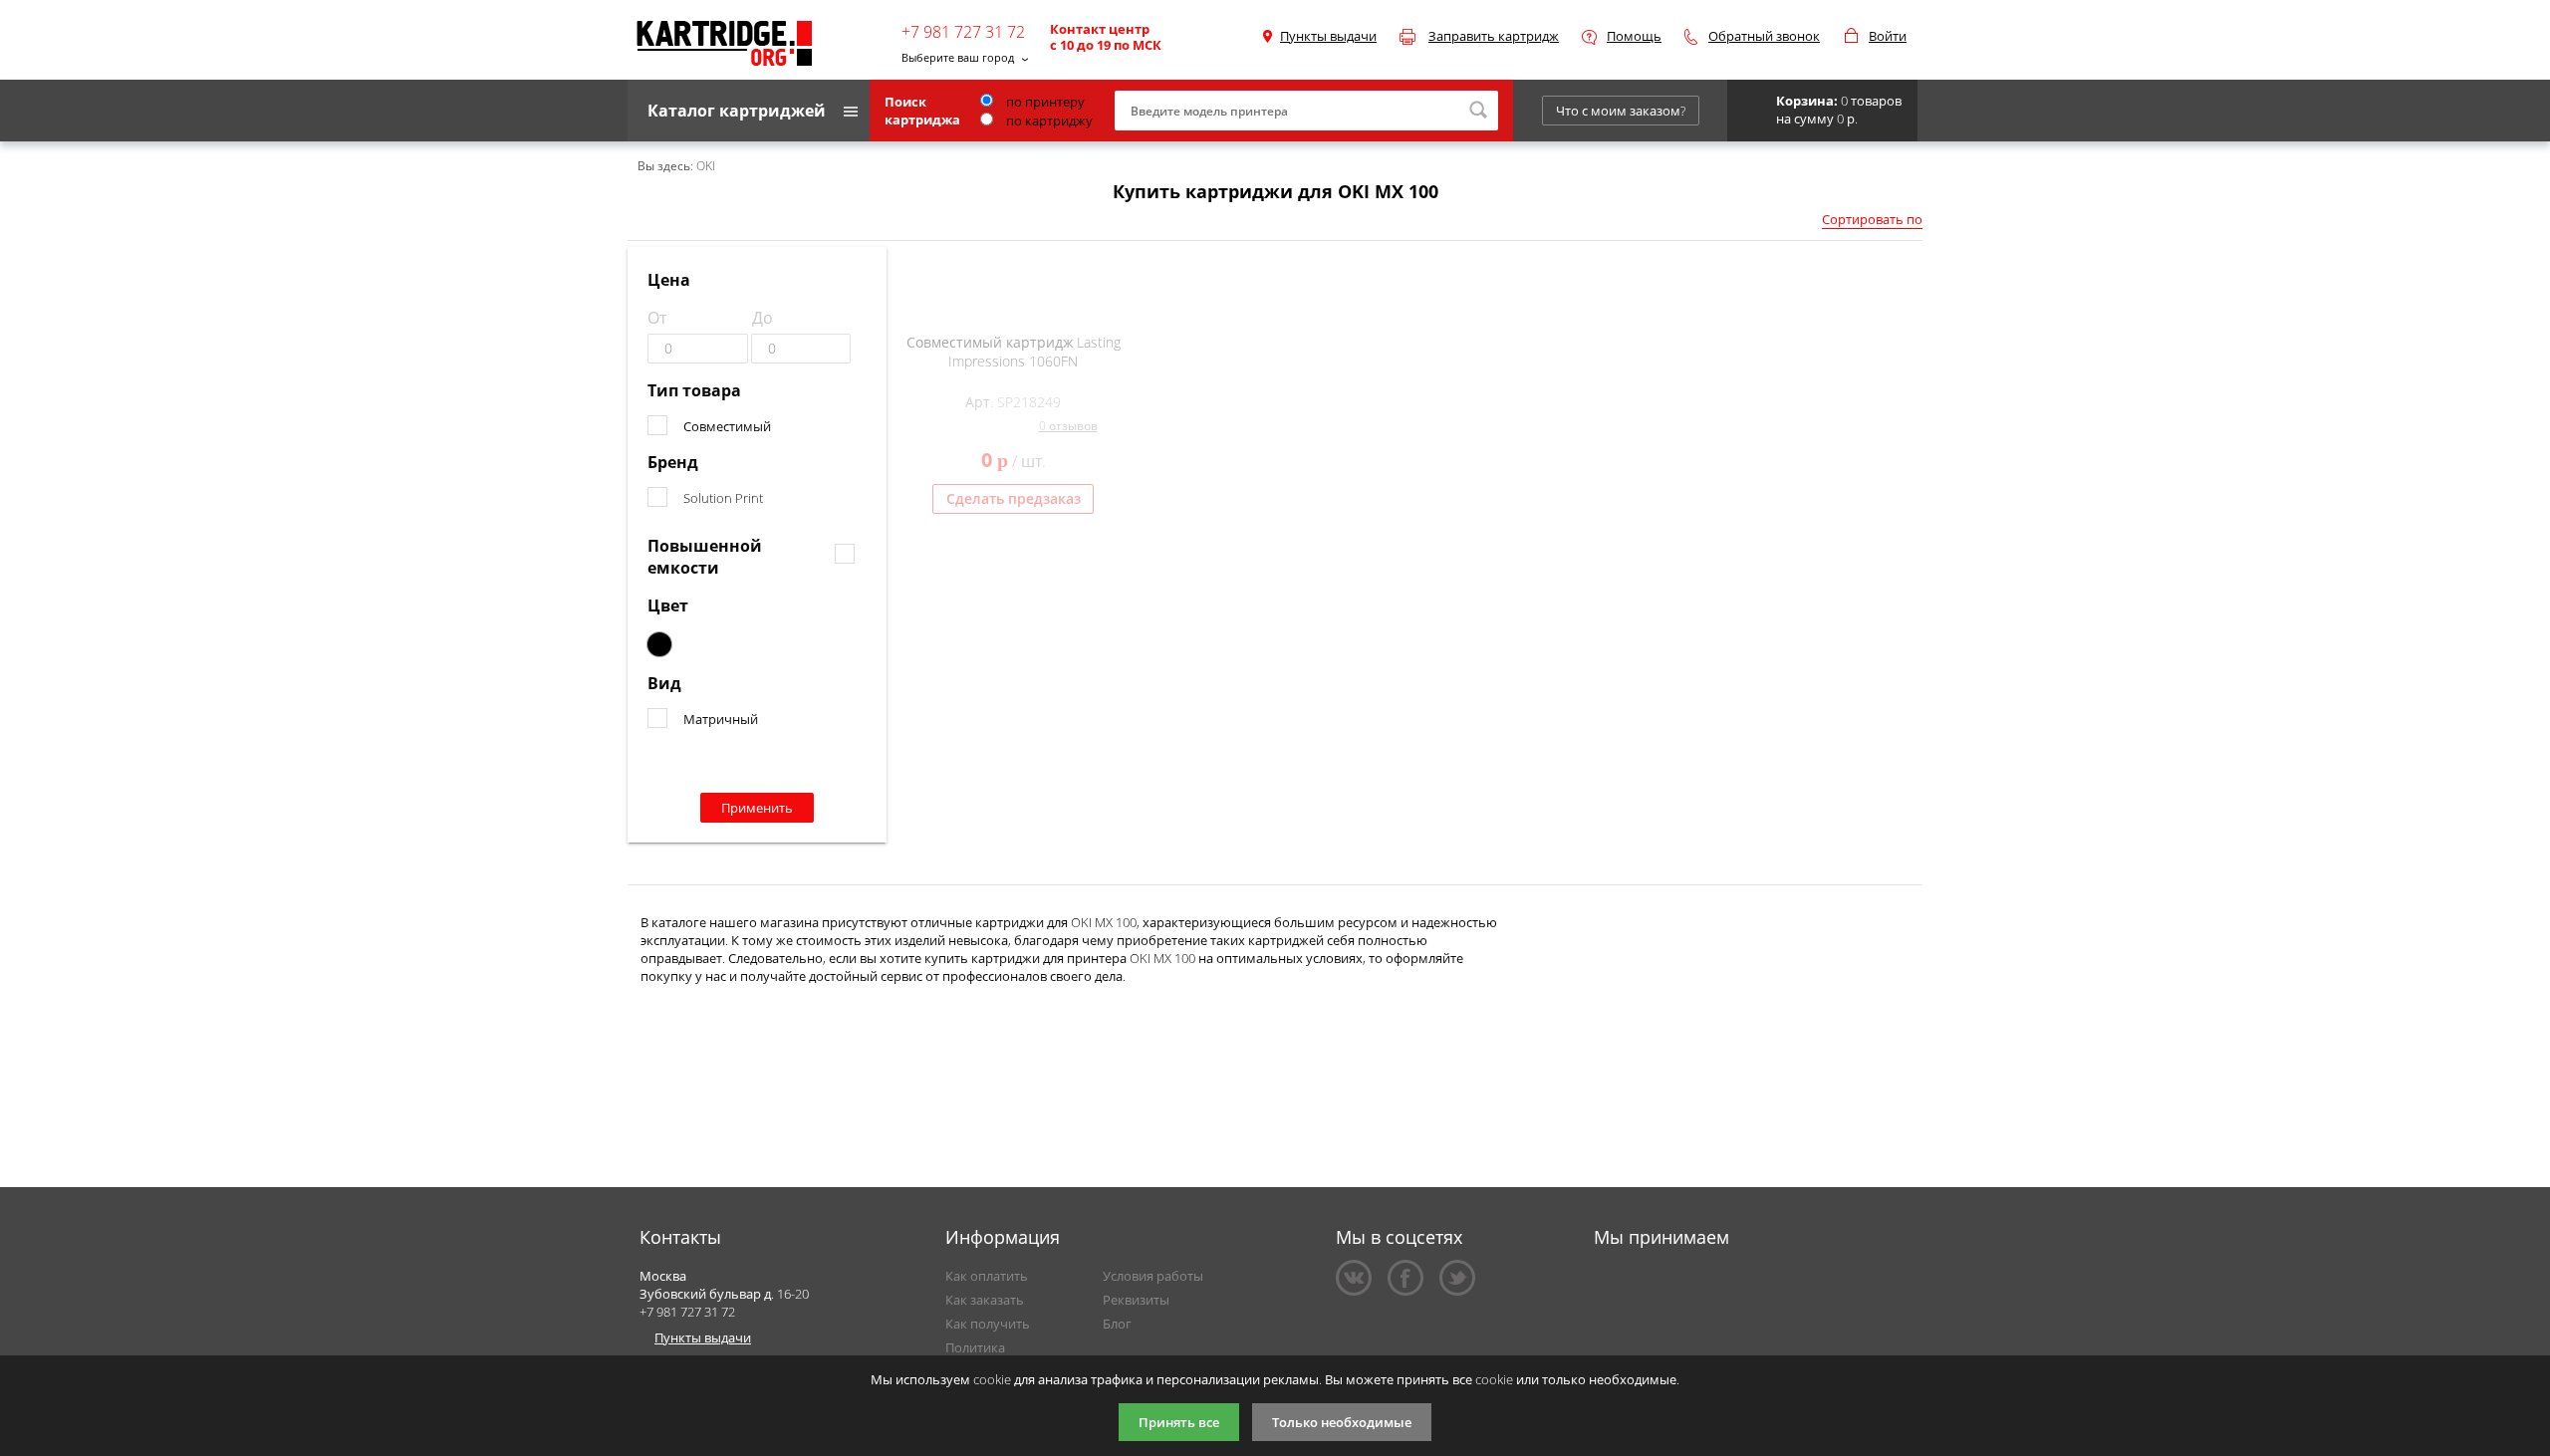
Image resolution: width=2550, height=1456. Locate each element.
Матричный (721, 719)
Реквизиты (1136, 1300)
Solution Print (723, 498)
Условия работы (1153, 1276)
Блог (1117, 1324)
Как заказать (985, 1300)
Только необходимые (1342, 1422)
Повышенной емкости (705, 557)
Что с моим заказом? (1621, 111)
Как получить (988, 1324)
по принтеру (1044, 102)
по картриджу (1048, 121)
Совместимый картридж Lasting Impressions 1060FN (1014, 352)
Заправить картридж (1494, 36)
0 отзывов (1068, 426)
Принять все (1179, 1422)
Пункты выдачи (1328, 36)
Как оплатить (987, 1276)
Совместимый (727, 426)
